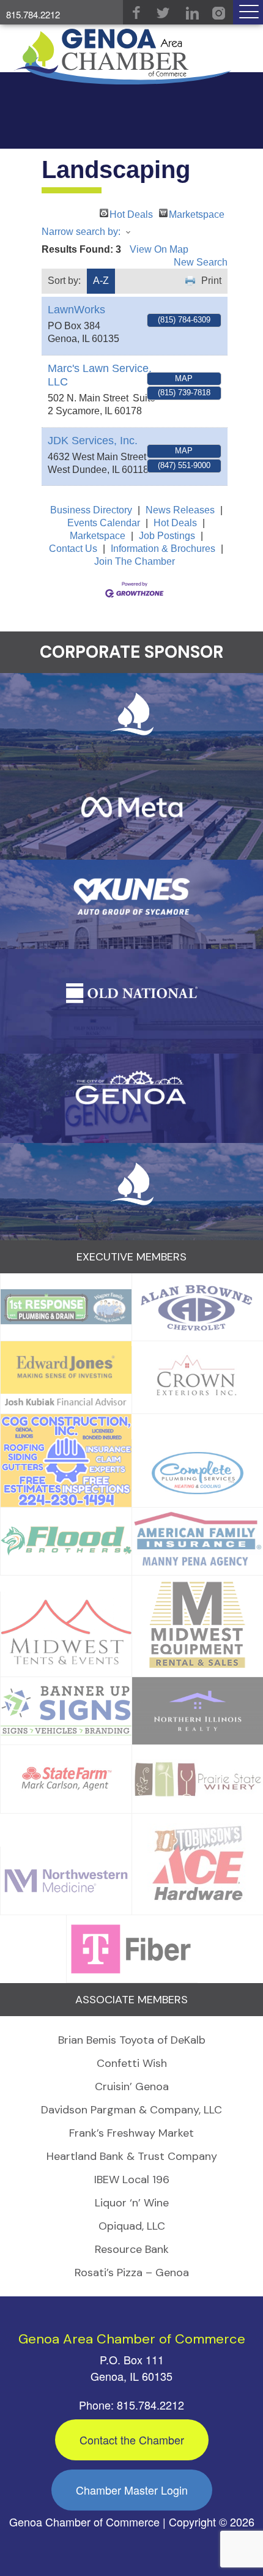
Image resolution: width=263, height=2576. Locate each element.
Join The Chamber (135, 561)
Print (211, 281)
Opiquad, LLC (132, 2226)
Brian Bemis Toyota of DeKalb (132, 2040)
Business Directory (91, 510)
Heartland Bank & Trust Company (132, 2156)
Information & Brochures (163, 549)
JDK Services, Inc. (93, 441)
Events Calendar (104, 523)
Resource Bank (132, 2249)
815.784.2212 (33, 14)
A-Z (101, 281)
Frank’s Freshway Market (131, 2133)
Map (184, 378)
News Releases (180, 510)
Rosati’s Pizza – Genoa (132, 2273)
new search (201, 262)
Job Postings (167, 536)
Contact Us (73, 549)
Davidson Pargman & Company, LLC (131, 2110)
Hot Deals (131, 213)
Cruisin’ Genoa (132, 2086)
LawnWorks (76, 310)
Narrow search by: (81, 232)
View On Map (159, 249)
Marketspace (197, 213)
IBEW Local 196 (132, 2180)
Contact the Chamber (132, 2440)
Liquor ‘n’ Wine (132, 2203)
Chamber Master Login (132, 2490)
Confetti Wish (132, 2063)
